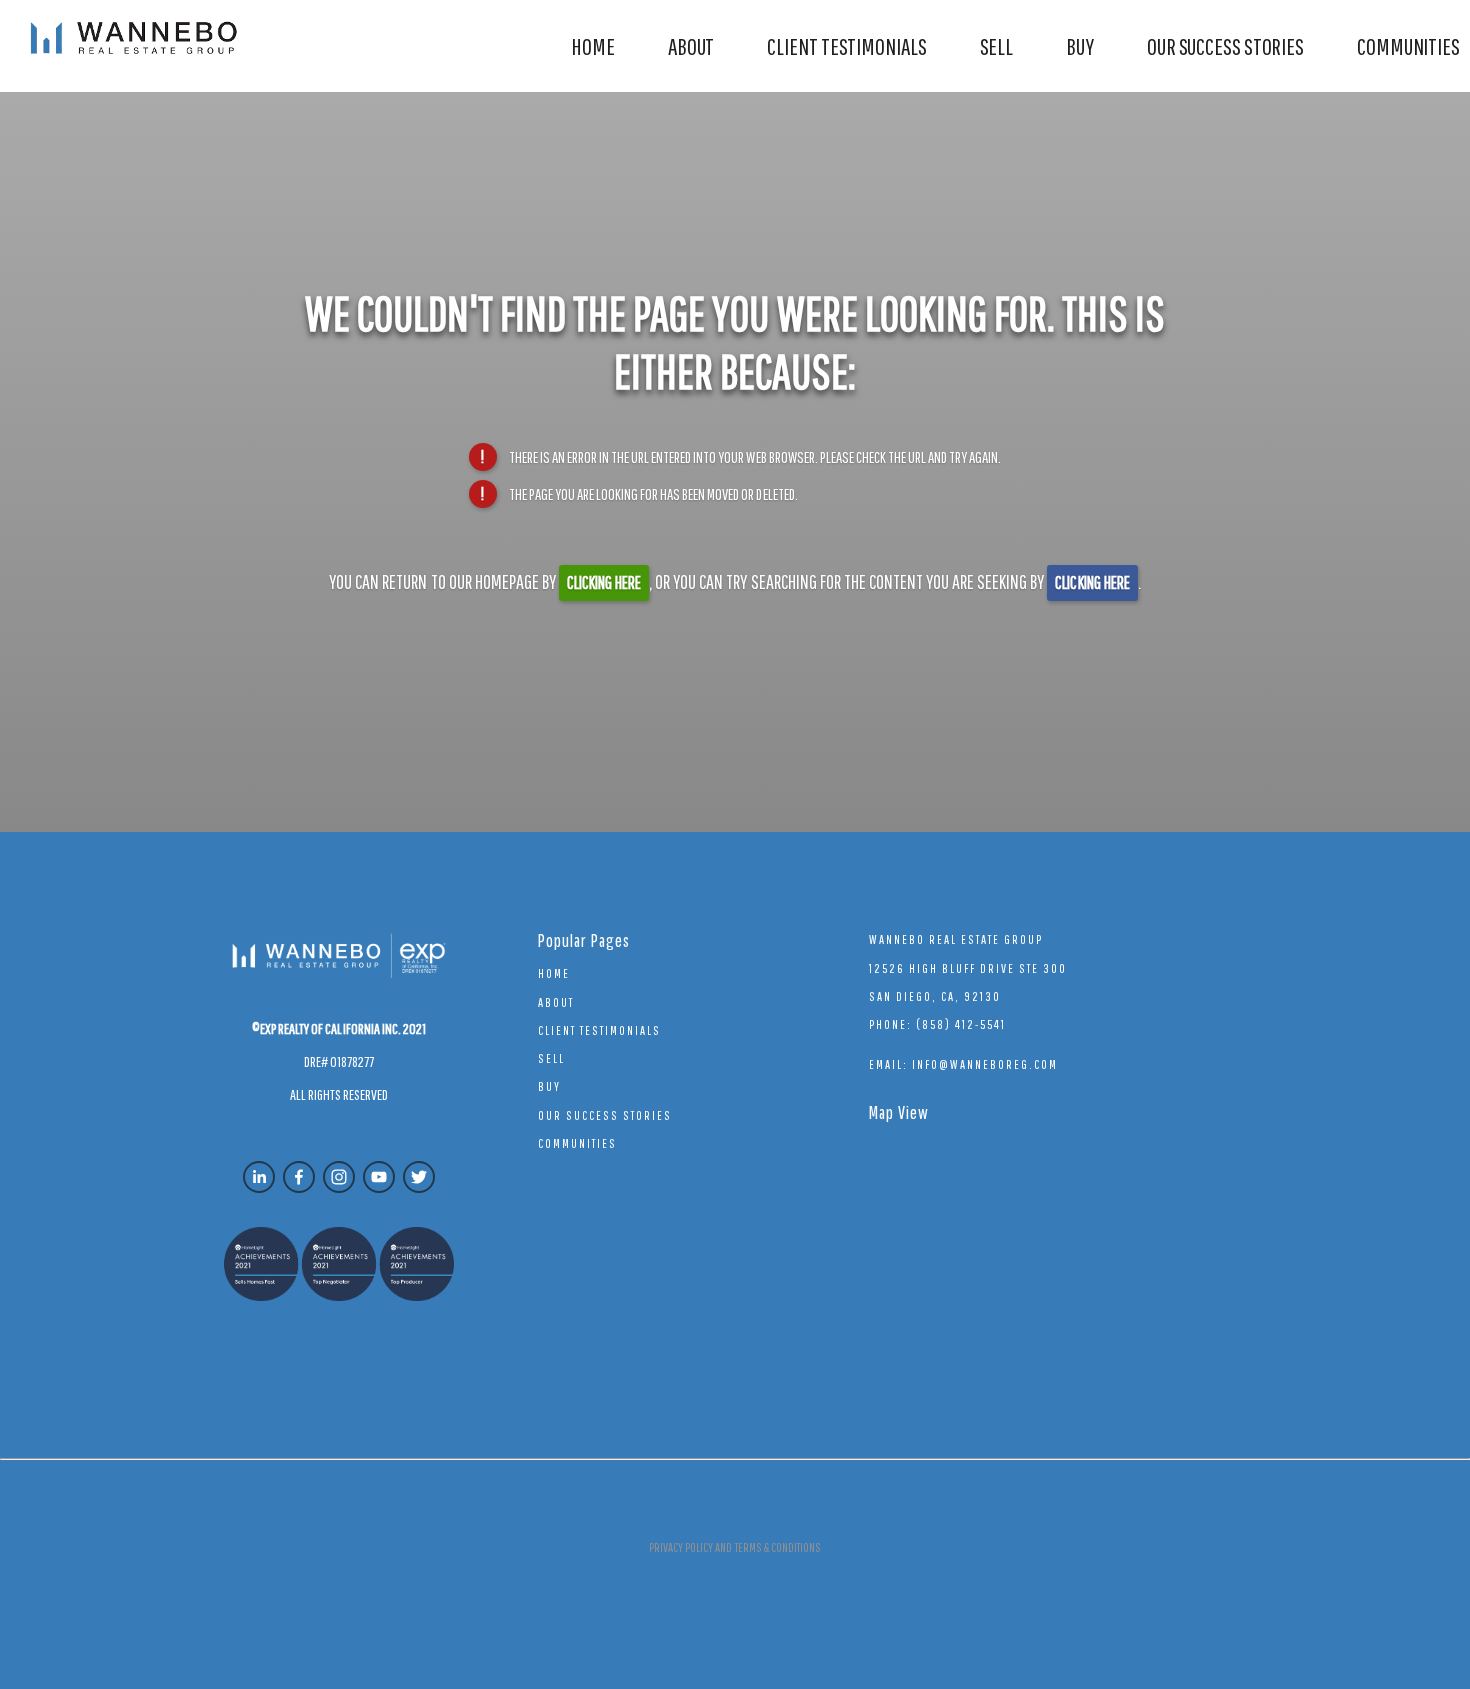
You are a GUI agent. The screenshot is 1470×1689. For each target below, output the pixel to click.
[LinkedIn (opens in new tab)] (259, 1177)
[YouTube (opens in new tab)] (379, 1177)
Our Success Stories (1225, 46)
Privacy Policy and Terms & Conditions (735, 1547)
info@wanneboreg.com (985, 1064)
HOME (593, 46)
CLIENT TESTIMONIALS (846, 46)
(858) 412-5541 (961, 1024)
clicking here (604, 582)
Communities (1408, 46)
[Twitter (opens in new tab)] (419, 1177)
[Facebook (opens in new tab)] (299, 1177)
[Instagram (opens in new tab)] (339, 1177)
